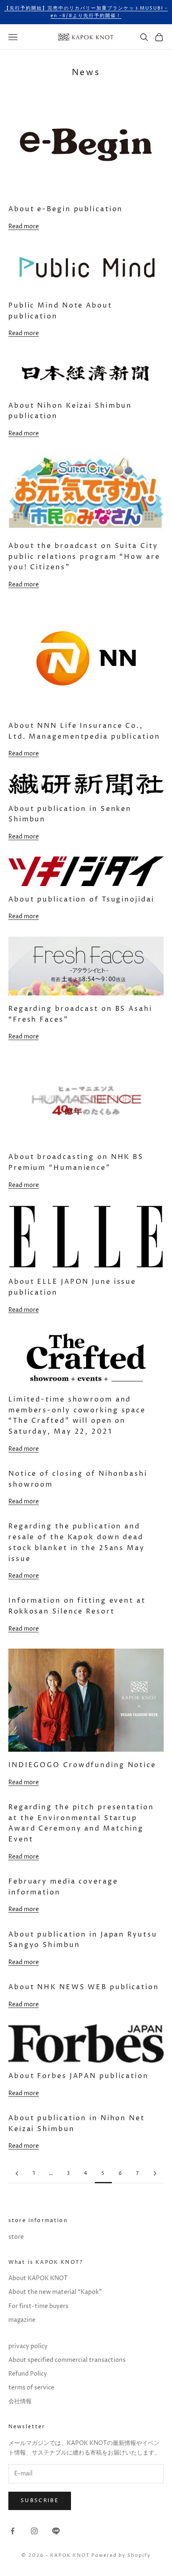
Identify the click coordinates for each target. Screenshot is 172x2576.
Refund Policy (28, 2374)
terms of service (31, 2388)
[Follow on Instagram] (34, 2531)
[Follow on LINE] (56, 2531)
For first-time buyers (38, 2306)
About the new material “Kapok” (55, 2292)
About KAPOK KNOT (38, 2278)
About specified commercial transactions (67, 2360)
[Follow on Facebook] (13, 2531)
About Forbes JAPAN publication (78, 2076)
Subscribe (40, 2500)
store (16, 2237)
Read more (24, 226)
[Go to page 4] (17, 2173)
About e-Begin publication (66, 209)
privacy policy (28, 2346)
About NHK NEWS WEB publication (84, 1987)
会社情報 (20, 2401)
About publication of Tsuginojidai (81, 899)
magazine (22, 2320)
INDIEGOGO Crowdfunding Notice (82, 1765)
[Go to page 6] (155, 2173)
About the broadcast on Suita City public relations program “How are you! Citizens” (84, 557)
